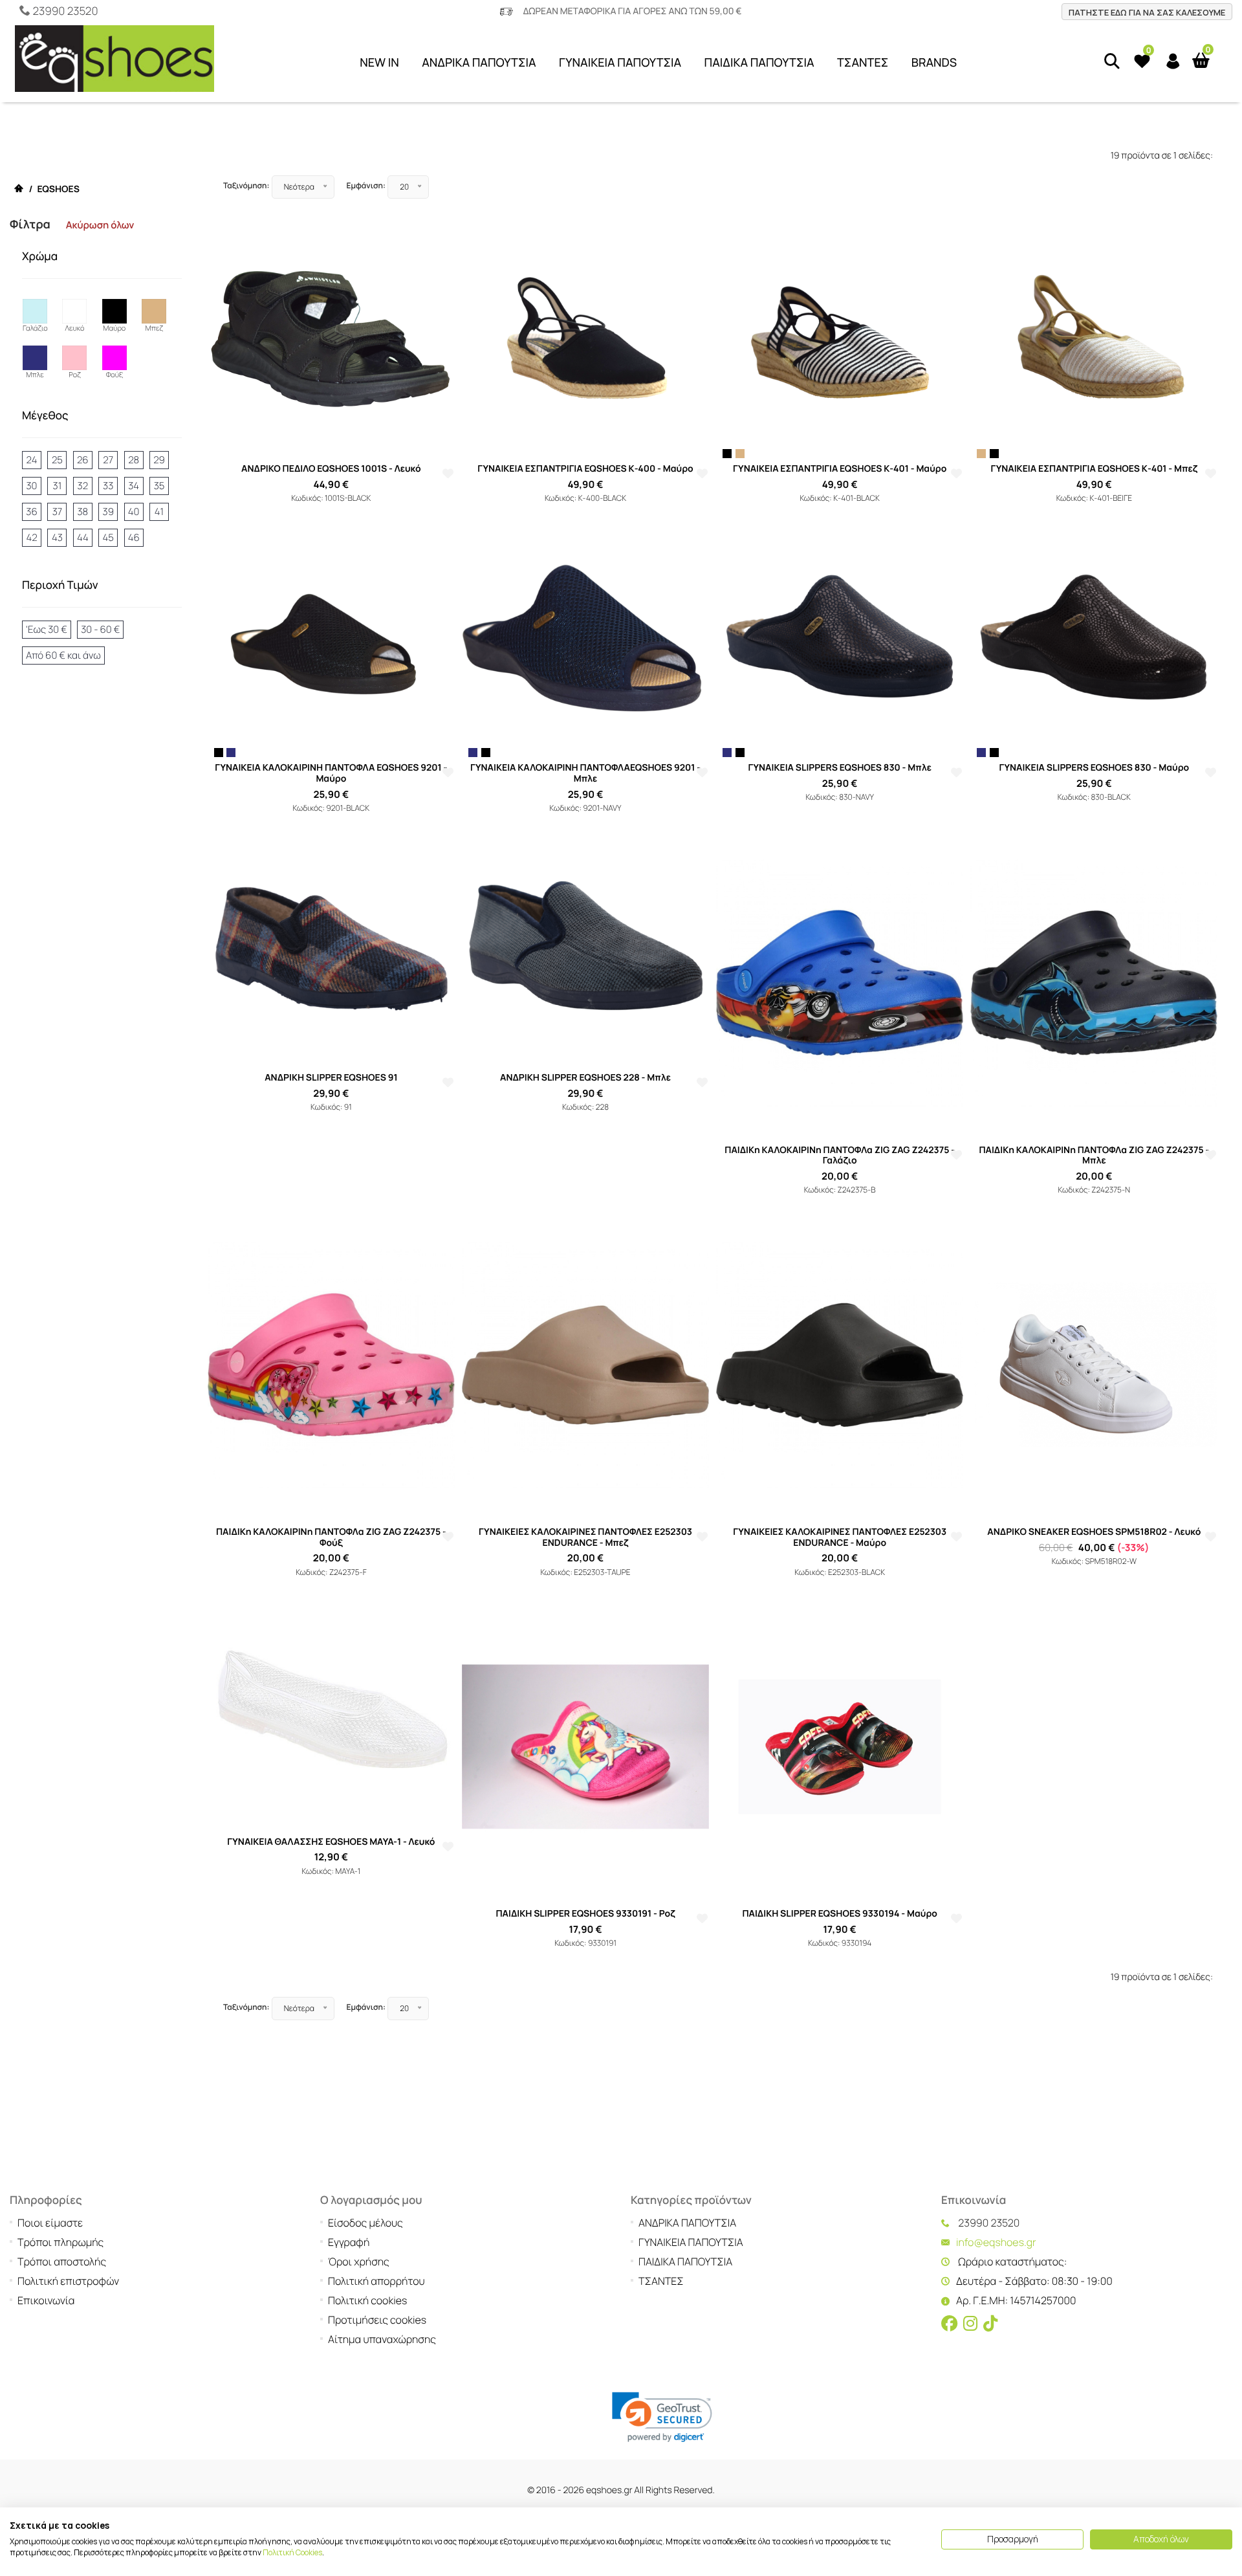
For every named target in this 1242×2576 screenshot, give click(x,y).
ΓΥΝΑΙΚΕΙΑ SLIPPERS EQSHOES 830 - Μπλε (840, 768)
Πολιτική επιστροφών (68, 2281)
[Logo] (114, 62)
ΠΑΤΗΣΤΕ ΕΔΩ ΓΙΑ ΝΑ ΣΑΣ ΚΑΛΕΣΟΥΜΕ (1147, 12)
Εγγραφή (349, 2242)
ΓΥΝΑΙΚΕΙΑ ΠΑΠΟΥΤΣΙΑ (620, 63)
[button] (662, 2417)
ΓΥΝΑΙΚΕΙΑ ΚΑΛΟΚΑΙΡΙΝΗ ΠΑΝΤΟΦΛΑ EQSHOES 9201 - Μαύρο (331, 773)
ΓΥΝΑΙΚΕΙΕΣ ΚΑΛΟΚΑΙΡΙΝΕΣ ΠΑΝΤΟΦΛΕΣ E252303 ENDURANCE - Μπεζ (585, 1537)
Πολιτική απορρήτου (376, 2281)
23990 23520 (65, 11)
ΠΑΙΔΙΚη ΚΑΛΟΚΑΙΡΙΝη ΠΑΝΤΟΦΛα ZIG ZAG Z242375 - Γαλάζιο (840, 1156)
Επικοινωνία (46, 2300)
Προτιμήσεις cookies (377, 2320)
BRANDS (934, 63)
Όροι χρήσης (359, 2262)
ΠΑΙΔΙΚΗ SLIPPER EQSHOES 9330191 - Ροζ (585, 1914)
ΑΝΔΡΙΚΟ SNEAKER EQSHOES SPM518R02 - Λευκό (1094, 1532)
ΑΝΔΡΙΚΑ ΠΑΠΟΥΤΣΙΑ (479, 63)
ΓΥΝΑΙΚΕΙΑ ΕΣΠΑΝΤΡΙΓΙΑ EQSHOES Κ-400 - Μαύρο (585, 469)
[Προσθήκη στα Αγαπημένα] (448, 474)
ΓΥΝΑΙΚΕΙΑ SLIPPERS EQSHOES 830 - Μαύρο (1094, 768)
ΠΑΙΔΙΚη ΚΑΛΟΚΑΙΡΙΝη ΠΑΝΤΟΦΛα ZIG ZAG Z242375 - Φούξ (331, 1537)
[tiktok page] (990, 2324)
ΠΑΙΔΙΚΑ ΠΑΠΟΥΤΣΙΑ (759, 63)
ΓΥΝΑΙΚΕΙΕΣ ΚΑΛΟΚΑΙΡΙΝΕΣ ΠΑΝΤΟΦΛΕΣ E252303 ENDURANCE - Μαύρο (840, 1537)
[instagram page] (970, 2324)
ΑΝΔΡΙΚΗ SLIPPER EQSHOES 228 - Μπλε (585, 1078)
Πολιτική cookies (367, 2300)
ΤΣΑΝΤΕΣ (863, 63)
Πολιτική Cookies (292, 2552)
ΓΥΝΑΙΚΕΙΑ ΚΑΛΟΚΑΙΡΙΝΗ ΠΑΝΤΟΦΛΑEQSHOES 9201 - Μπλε (585, 773)
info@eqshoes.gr (996, 2242)
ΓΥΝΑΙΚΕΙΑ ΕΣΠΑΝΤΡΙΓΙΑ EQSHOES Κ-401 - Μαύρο (840, 469)
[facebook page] (950, 2324)
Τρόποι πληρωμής (60, 2242)
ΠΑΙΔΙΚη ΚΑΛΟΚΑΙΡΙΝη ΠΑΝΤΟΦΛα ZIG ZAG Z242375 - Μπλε (1094, 1156)
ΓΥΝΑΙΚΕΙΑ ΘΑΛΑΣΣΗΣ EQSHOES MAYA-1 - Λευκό (331, 1842)
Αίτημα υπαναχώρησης (382, 2339)
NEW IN (379, 63)
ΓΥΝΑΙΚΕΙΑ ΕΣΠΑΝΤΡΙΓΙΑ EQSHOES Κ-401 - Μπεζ (1094, 469)
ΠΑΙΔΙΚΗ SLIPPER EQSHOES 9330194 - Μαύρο (840, 1914)
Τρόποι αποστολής (62, 2262)
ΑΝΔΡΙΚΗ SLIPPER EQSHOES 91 (331, 1078)
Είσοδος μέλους (365, 2223)
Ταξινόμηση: (246, 185)
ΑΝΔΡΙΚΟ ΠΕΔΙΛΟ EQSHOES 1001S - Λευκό (331, 469)
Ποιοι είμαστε (50, 2223)
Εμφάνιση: (366, 185)
